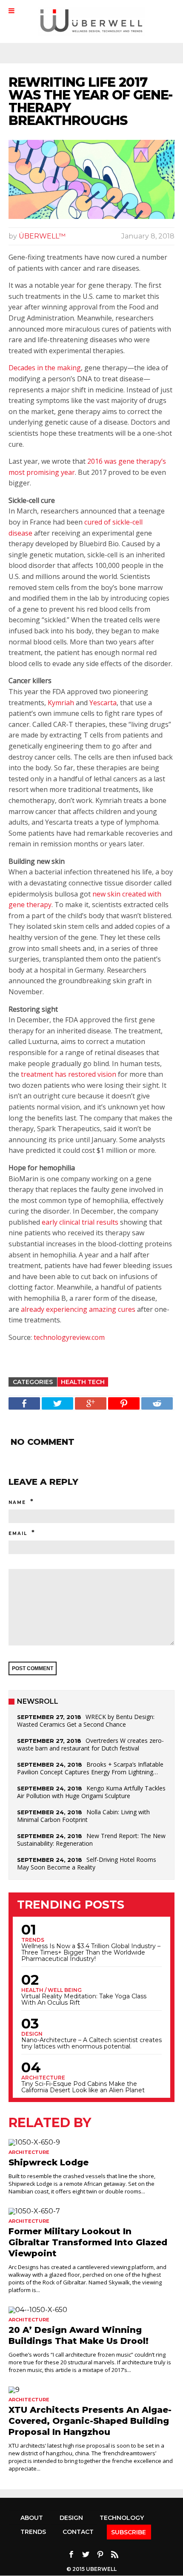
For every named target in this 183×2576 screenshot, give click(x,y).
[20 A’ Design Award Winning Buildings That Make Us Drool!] (91, 2310)
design (32, 2034)
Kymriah (61, 703)
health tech (83, 1382)
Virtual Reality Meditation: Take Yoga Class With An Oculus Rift (84, 2000)
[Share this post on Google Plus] (91, 1403)
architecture (43, 2078)
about (32, 2518)
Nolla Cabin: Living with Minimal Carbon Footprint (83, 1816)
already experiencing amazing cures (78, 1309)
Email (18, 1533)
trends (33, 1940)
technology (122, 2518)
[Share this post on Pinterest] (124, 1403)
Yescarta (103, 703)
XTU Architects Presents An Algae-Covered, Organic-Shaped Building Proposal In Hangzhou (90, 2421)
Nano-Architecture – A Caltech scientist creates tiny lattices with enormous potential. (91, 2043)
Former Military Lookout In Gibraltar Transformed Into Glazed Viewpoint (88, 2242)
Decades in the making (45, 368)
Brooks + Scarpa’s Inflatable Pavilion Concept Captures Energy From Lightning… (90, 1768)
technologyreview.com (69, 1337)
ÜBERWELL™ (42, 236)
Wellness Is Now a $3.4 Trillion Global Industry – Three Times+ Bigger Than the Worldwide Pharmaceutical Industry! (91, 1953)
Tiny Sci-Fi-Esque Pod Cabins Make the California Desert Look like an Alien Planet (83, 2087)
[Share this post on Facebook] (24, 1403)
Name (17, 1502)
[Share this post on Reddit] (157, 1403)
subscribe (129, 2532)
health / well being (51, 1990)
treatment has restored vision (69, 1074)
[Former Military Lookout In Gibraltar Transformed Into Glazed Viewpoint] (91, 2211)
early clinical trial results (80, 1222)
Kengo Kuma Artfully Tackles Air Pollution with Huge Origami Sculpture (91, 1792)
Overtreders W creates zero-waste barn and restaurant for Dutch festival (90, 1744)
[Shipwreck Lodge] (91, 2142)
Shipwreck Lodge (49, 2162)
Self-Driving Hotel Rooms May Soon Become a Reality (87, 1863)
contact (78, 2532)
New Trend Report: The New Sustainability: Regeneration (91, 1840)
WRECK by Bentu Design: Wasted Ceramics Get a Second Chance (86, 1721)
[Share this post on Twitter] (57, 1403)
